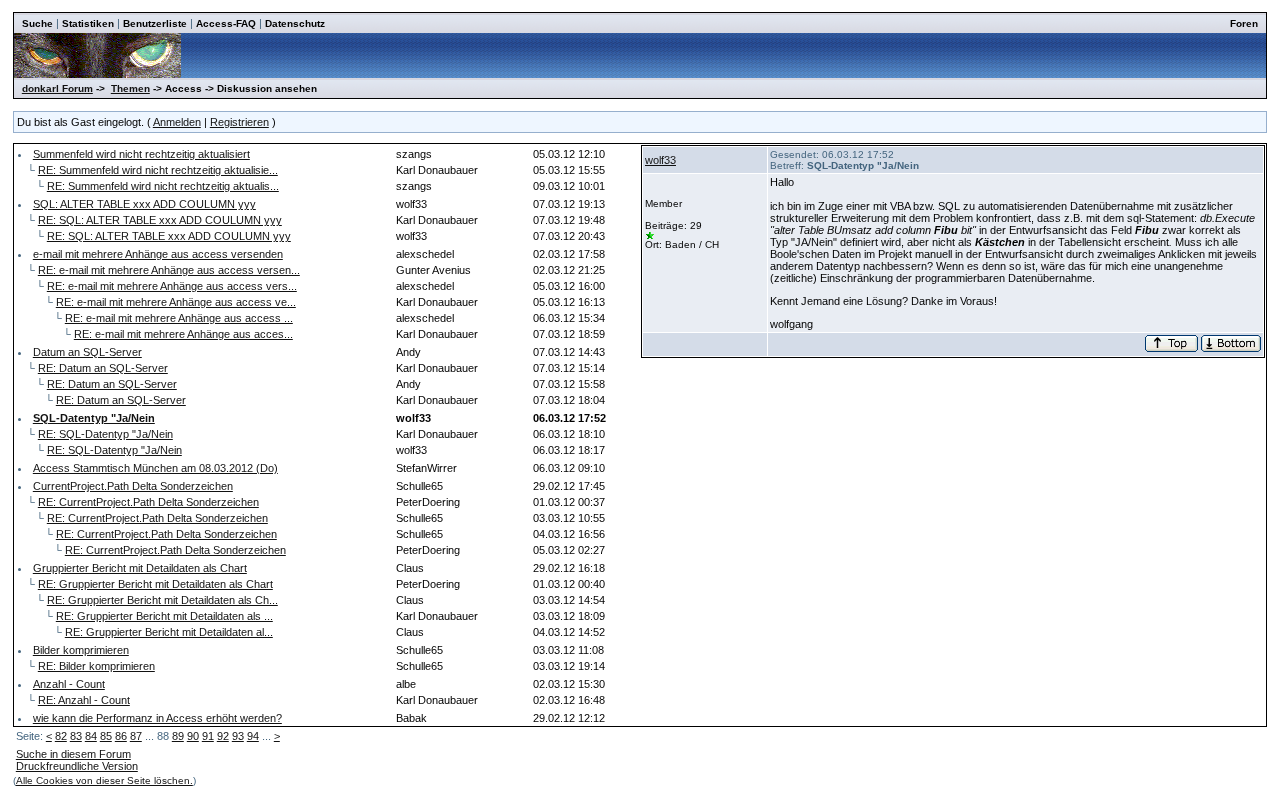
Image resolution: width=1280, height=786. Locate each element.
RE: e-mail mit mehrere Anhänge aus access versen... (169, 270)
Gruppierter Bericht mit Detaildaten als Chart (140, 568)
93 (238, 736)
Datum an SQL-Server (87, 352)
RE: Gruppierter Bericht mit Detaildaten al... (169, 632)
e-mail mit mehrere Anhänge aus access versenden (158, 254)
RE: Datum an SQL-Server (103, 368)
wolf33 (660, 160)
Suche (37, 23)
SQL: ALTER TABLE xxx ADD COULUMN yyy (144, 204)
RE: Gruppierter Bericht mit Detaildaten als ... (164, 616)
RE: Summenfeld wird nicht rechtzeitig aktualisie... (158, 170)
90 (193, 736)
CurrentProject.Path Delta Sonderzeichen (133, 486)
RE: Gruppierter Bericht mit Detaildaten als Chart (155, 584)
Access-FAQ (226, 23)
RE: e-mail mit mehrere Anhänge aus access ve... (176, 302)
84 (91, 736)
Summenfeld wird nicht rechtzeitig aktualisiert (141, 154)
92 (223, 736)
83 (76, 736)
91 (208, 736)
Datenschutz (295, 23)
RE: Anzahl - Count (84, 700)
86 (121, 736)
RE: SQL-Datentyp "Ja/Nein (105, 434)
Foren (1244, 23)
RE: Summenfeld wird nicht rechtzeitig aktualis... (163, 186)
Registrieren (239, 122)
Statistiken (88, 23)
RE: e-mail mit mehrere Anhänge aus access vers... (172, 286)
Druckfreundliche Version (77, 766)
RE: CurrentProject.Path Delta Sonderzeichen (148, 502)
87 (136, 736)
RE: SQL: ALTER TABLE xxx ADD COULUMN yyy (160, 220)
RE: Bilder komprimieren (96, 666)
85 (106, 736)
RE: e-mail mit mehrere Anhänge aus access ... (179, 318)
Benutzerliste (155, 23)
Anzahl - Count (69, 684)
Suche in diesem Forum (73, 754)
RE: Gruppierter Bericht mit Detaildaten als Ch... (162, 600)
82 (61, 736)
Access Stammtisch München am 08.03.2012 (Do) (155, 468)
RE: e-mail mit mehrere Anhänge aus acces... (183, 334)
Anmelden (177, 122)
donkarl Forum (57, 88)
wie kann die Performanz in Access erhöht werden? (157, 718)
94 (253, 736)
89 (178, 736)
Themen (130, 88)
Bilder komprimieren (81, 650)
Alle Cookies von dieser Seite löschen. (104, 780)
